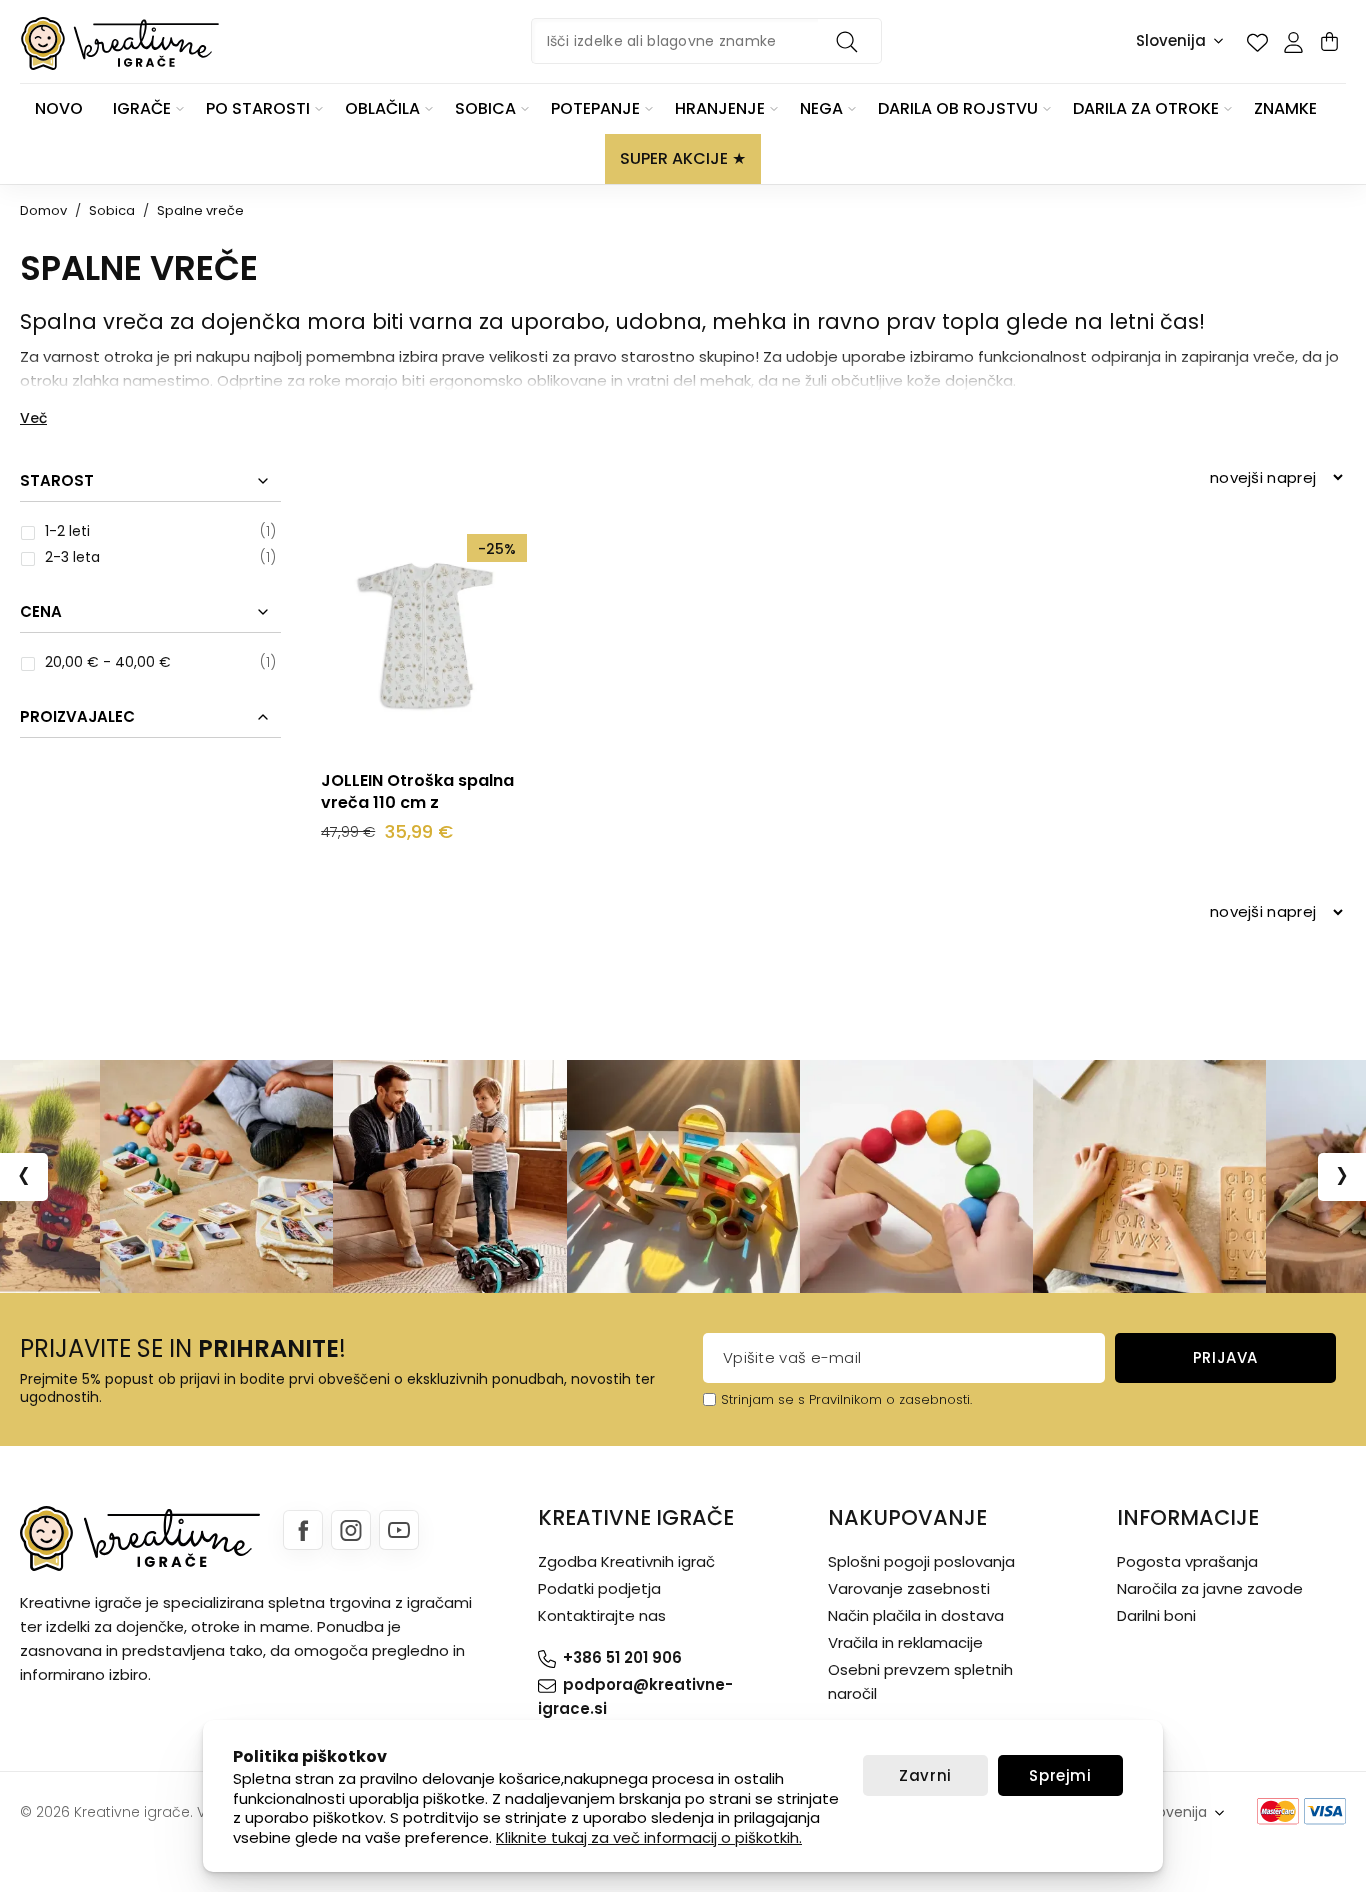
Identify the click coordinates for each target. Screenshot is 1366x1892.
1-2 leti (67, 531)
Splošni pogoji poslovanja (921, 1561)
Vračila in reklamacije (905, 1642)
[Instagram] (351, 1530)
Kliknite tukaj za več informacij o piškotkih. (649, 1837)
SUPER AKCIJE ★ (683, 158)
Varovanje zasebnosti (909, 1588)
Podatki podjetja (599, 1588)
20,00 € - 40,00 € (108, 662)
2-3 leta (72, 557)
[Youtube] (399, 1530)
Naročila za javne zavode (1210, 1588)
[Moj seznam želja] (1257, 42)
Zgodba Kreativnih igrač (626, 1561)
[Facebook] (303, 1530)
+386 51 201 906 (622, 1657)
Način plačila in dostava (916, 1615)
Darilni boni (1156, 1615)
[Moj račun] (1293, 42)
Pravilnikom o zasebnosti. (890, 1399)
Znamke (1285, 108)
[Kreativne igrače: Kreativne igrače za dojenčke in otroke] (120, 43)
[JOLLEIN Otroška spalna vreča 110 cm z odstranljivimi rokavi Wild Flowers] (424, 637)
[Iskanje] (850, 41)
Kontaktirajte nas (602, 1615)
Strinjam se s (763, 1399)
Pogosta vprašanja (1187, 1561)
